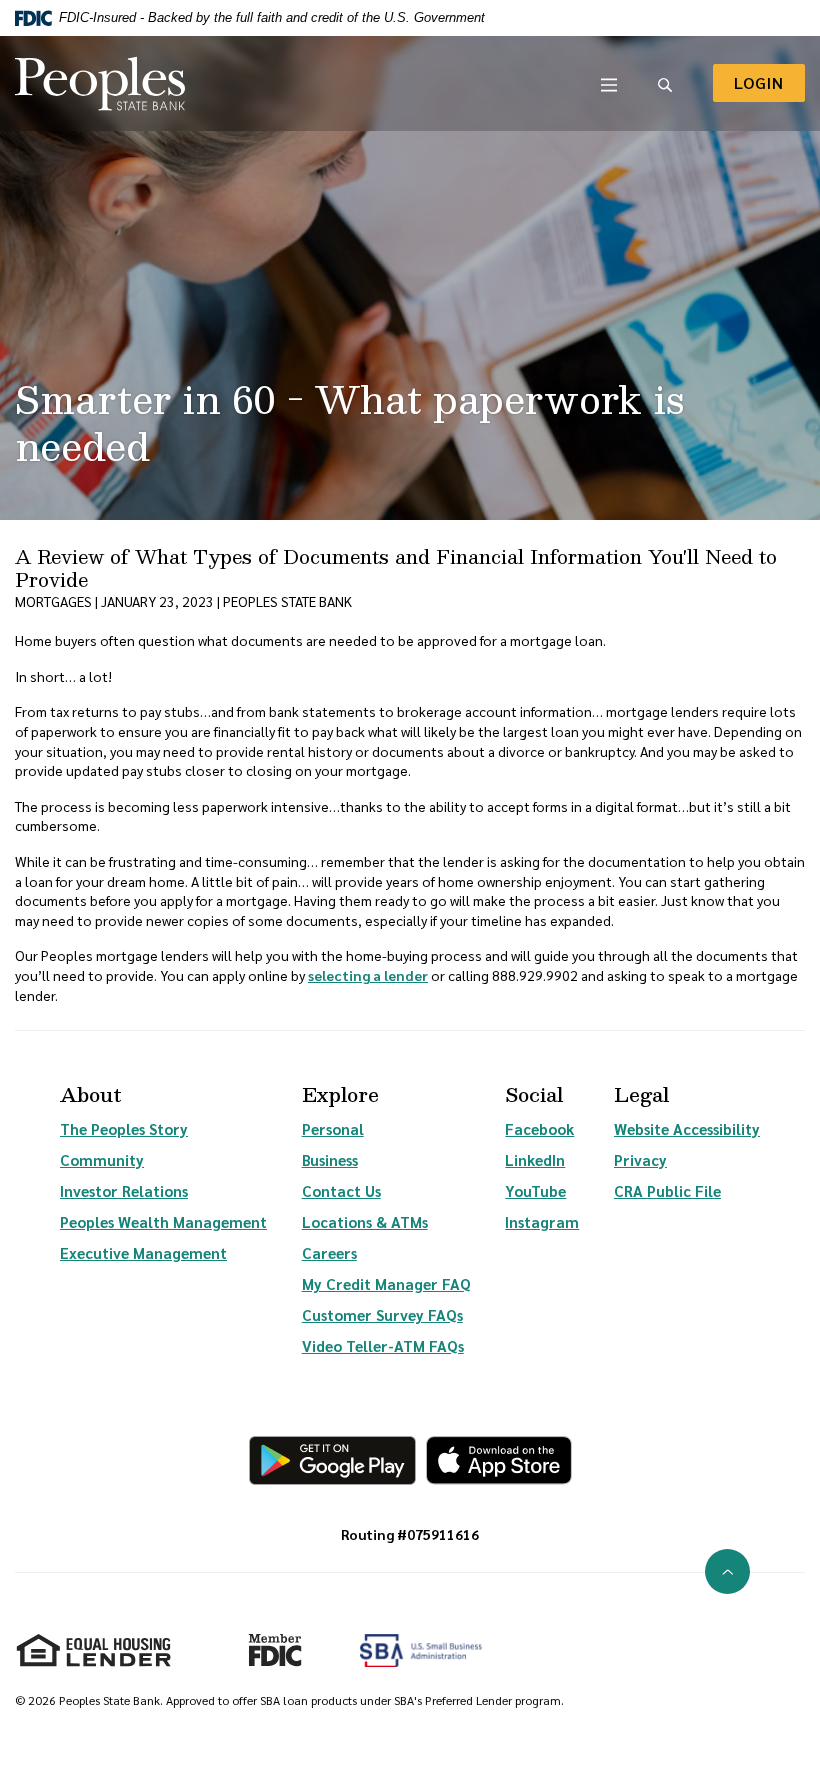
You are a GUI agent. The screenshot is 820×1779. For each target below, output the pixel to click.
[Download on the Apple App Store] (499, 1460)
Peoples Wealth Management (163, 1221)
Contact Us (341, 1190)
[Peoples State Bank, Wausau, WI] (100, 83)
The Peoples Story (124, 1128)
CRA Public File (667, 1190)
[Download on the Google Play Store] (332, 1460)
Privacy (640, 1159)
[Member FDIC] (266, 1642)
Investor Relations (124, 1190)
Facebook (539, 1128)
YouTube (535, 1190)
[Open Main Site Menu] (609, 83)
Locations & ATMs (365, 1221)
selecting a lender (368, 975)
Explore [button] (340, 1094)
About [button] (91, 1094)
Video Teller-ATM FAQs (383, 1345)
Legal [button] (641, 1094)
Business (330, 1159)
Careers (329, 1252)
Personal (333, 1128)
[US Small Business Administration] (421, 1650)
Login (769, 82)
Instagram (542, 1221)
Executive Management (143, 1252)
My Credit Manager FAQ (386, 1283)
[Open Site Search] (665, 83)
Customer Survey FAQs (382, 1314)
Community (102, 1159)
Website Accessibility (687, 1128)
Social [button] (534, 1094)
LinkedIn (535, 1159)
